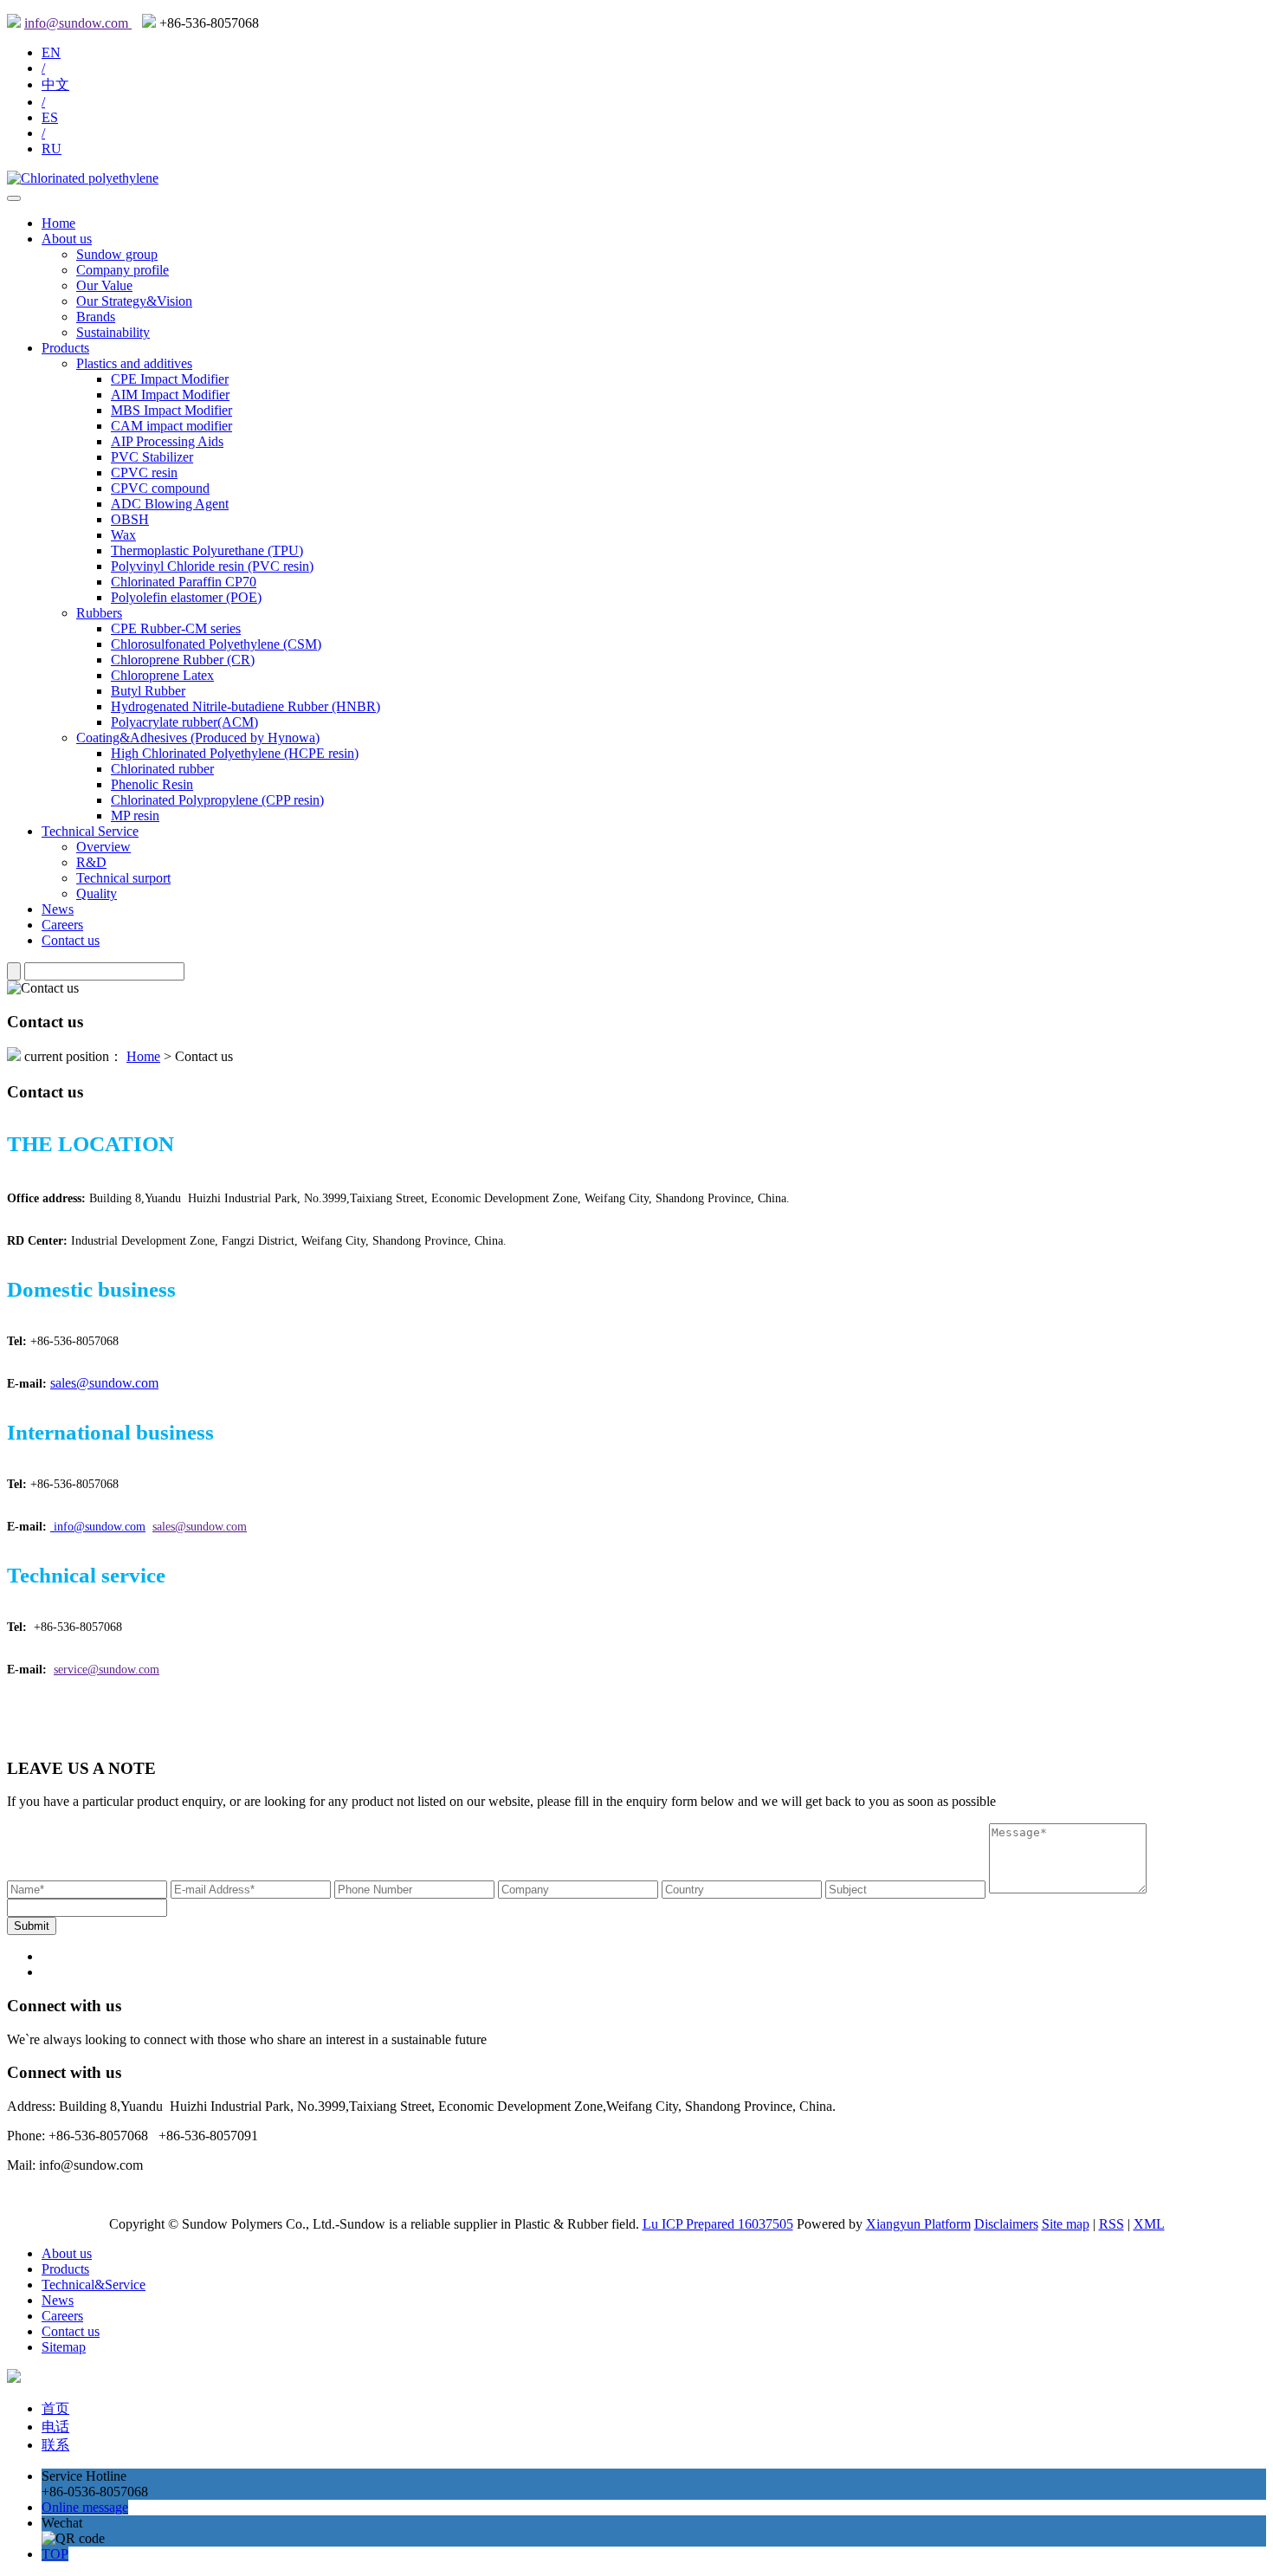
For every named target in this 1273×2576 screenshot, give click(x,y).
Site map (1066, 2224)
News (58, 909)
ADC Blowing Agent (170, 504)
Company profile (123, 270)
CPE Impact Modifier (170, 379)
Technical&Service (94, 2285)
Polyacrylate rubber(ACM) (184, 722)
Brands (96, 317)
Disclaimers (1006, 2224)
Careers (62, 925)
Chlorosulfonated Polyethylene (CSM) (216, 644)
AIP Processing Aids (167, 441)
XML (1149, 2224)
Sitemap (64, 2347)
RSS (1111, 2224)
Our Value (104, 285)
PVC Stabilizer (152, 457)
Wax (123, 535)
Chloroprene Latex (162, 675)
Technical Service (90, 831)
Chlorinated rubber (162, 769)
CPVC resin (144, 472)
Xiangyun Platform (918, 2224)
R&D (91, 862)
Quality (97, 893)
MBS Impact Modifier (171, 410)
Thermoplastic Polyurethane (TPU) (207, 550)
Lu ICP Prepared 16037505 (718, 2224)
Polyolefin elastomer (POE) (186, 597)
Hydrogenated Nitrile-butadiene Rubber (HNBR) (246, 706)
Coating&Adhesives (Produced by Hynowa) (198, 738)
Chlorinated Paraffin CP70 (184, 582)
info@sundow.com (78, 23)
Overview (103, 847)
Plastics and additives (134, 363)
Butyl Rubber (148, 691)
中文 (55, 84)
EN (51, 52)
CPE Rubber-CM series (176, 628)
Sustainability (113, 332)
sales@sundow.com (104, 1383)
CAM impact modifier (171, 426)
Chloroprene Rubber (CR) (183, 660)
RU (52, 149)
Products (65, 348)
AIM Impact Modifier (170, 395)
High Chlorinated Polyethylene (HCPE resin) (235, 753)
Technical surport (123, 878)
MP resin (135, 816)
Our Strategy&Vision (134, 301)
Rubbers (99, 613)
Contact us (71, 940)
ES (50, 117)
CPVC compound (160, 488)
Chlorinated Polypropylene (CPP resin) (217, 800)
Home (58, 223)
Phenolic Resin (152, 784)
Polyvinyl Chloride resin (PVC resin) (212, 566)
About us (67, 239)
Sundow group (117, 254)
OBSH (130, 519)
